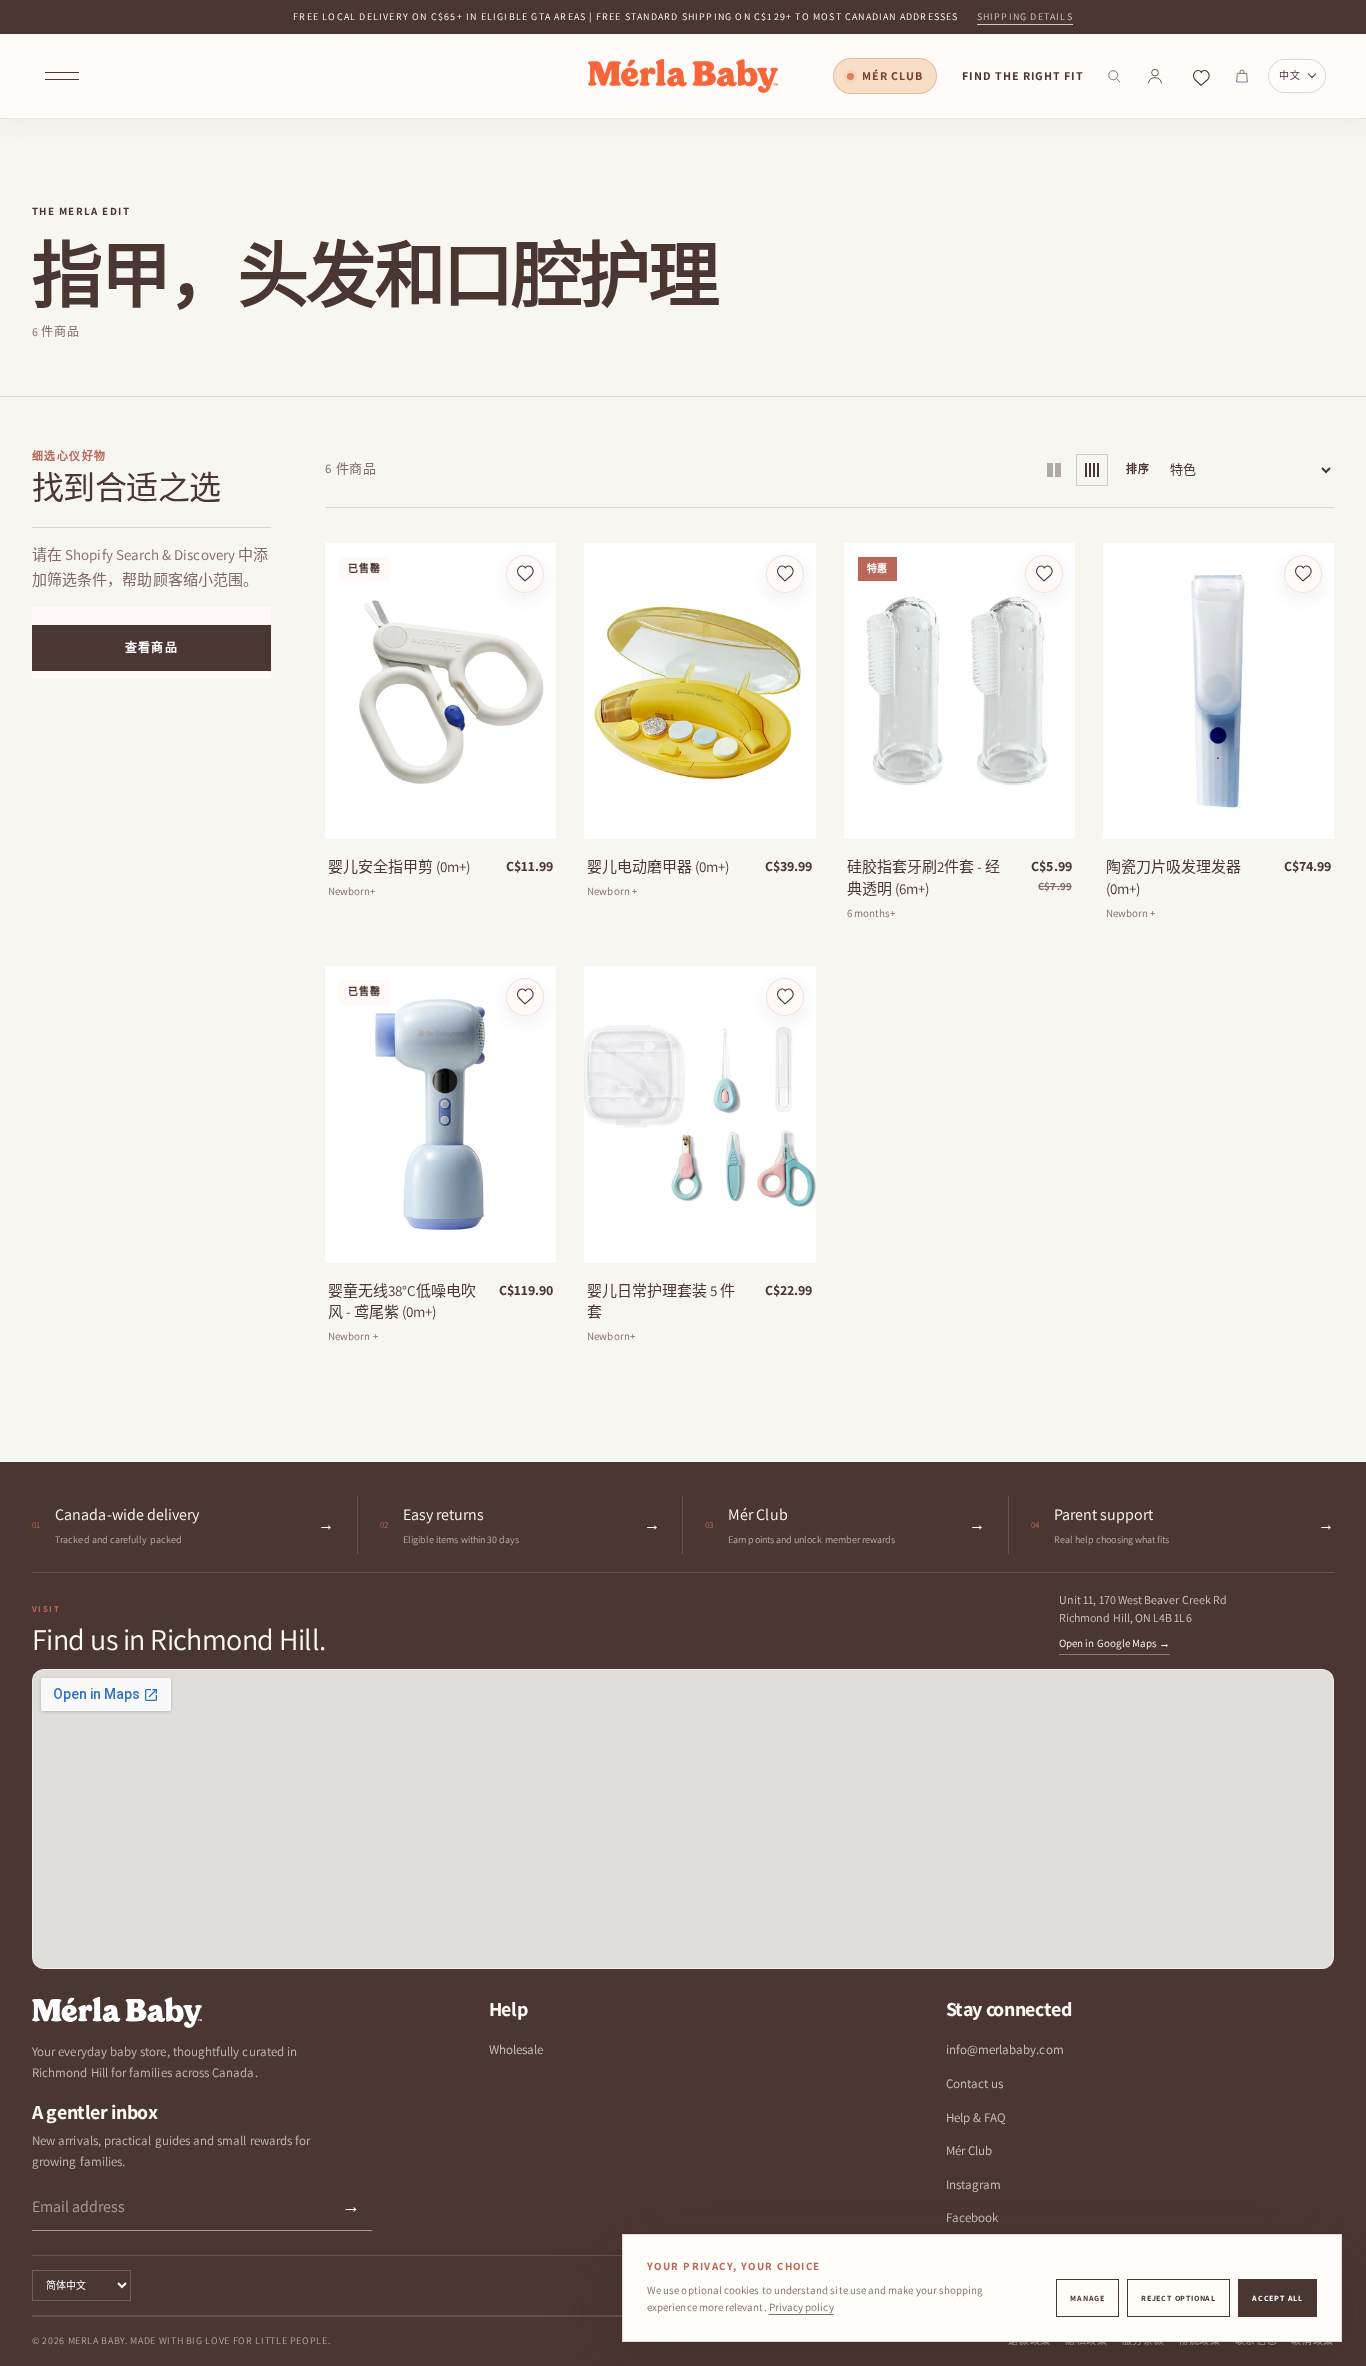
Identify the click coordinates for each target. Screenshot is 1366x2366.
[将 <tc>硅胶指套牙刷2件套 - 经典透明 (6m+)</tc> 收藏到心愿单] (1044, 574)
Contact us (975, 2083)
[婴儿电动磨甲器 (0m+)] (699, 691)
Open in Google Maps (1114, 1643)
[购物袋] (1242, 76)
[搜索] (1114, 76)
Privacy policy (801, 2307)
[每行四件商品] (1092, 470)
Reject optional (1178, 2298)
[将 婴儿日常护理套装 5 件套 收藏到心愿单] (785, 997)
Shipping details (1025, 16)
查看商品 (151, 647)
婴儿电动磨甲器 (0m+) (658, 866)
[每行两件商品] (1054, 470)
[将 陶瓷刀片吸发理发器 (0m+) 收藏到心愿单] (1303, 574)
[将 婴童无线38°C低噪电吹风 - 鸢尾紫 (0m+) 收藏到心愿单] (525, 997)
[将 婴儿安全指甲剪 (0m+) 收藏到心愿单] (525, 574)
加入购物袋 (700, 817)
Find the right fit (1023, 75)
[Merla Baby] (683, 76)
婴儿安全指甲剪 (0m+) (399, 866)
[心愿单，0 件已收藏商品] (1201, 76)
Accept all (1277, 2298)
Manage (1087, 2298)
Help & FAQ (976, 2117)
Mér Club (892, 75)
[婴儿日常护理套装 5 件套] (699, 1114)
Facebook (972, 2217)
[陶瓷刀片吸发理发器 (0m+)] (1218, 691)
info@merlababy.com (1005, 2049)
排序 (1138, 469)
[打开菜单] (62, 76)
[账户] (1155, 76)
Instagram (974, 2184)
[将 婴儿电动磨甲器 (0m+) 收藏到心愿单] (785, 574)
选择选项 (959, 817)
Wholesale (516, 2049)
